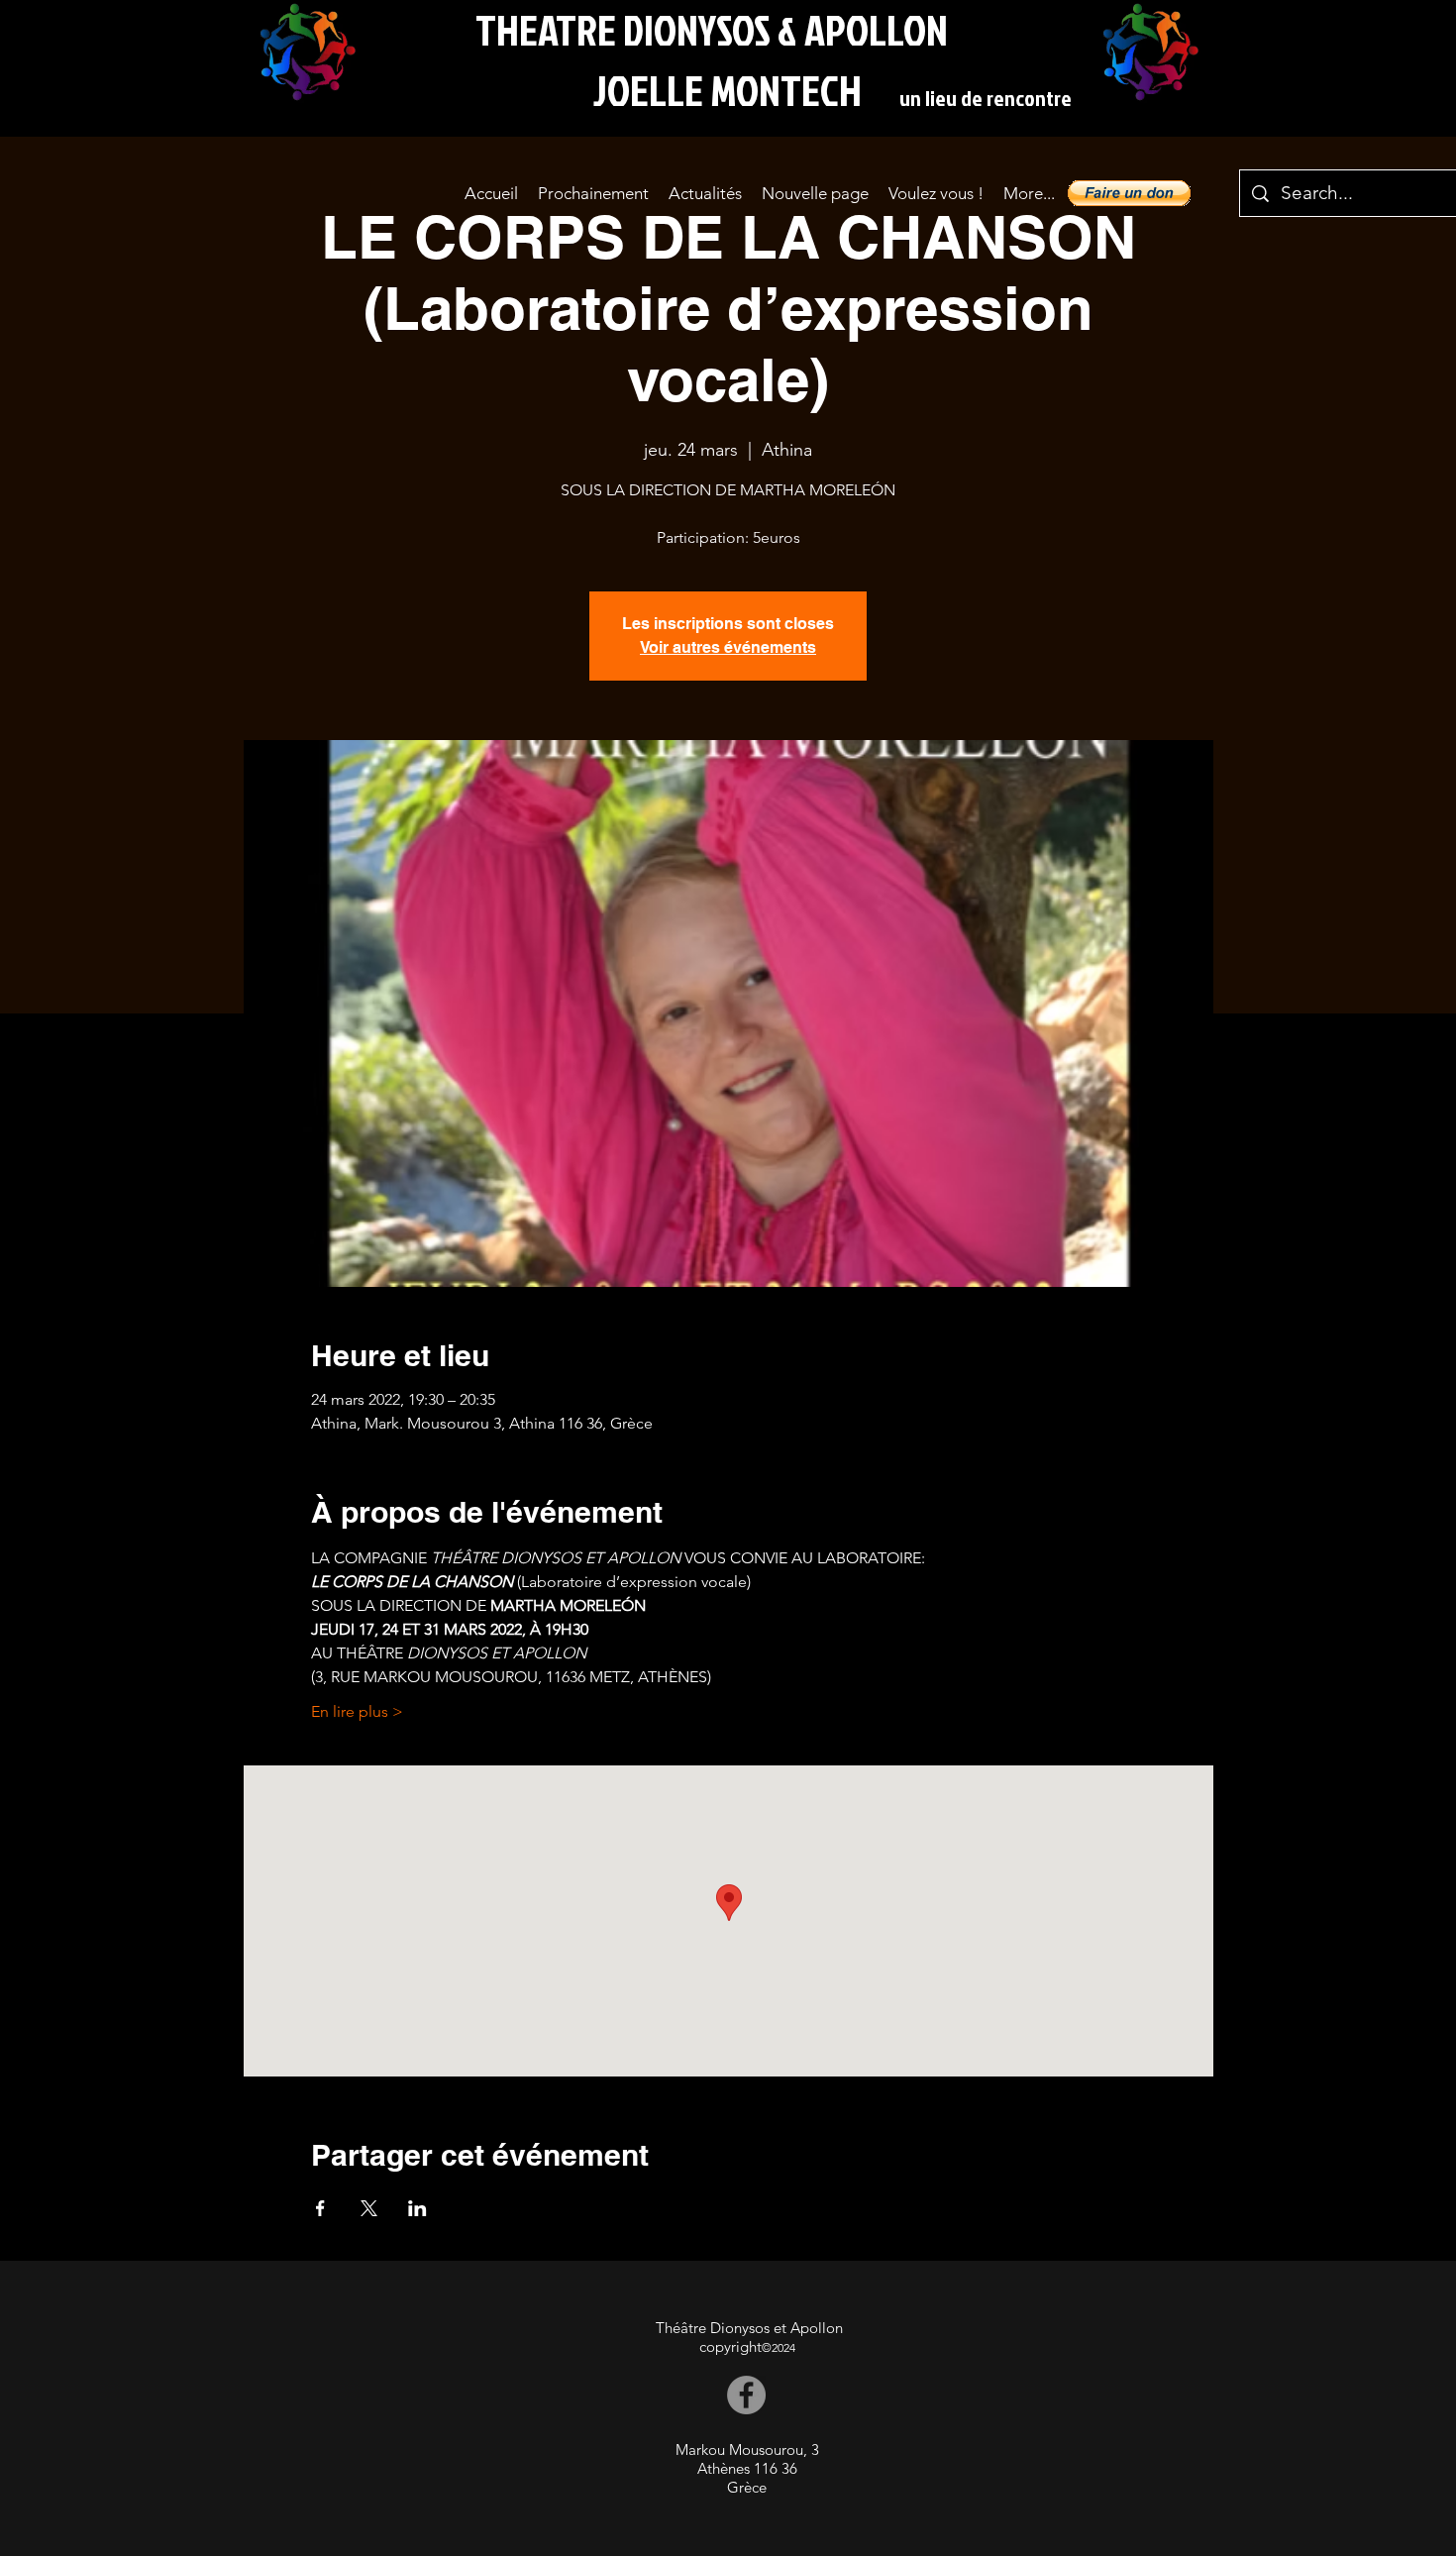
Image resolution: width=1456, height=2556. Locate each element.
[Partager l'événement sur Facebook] (320, 2208)
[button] (1129, 193)
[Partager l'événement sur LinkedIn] (417, 2208)
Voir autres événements (728, 647)
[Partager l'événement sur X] (369, 2208)
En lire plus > (357, 1711)
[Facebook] (746, 2395)
